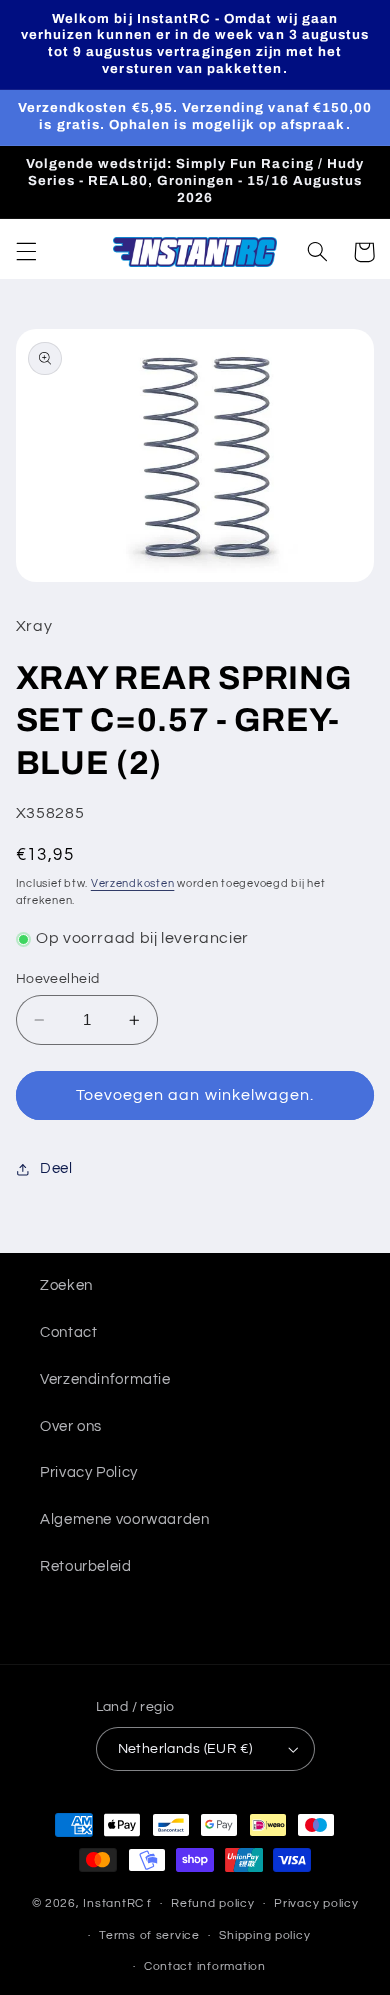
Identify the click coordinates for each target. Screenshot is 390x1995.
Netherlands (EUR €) (185, 1749)
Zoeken (66, 1285)
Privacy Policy (89, 1472)
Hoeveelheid (58, 979)
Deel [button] (56, 1168)
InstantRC (113, 1903)
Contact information (205, 1966)
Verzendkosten (133, 883)
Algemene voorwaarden (125, 1519)
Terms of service (149, 1935)
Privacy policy (316, 1903)
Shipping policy (264, 1935)
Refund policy (213, 1903)
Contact (68, 1332)
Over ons (71, 1426)
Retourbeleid (86, 1566)
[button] (26, 252)
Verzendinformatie (105, 1379)
